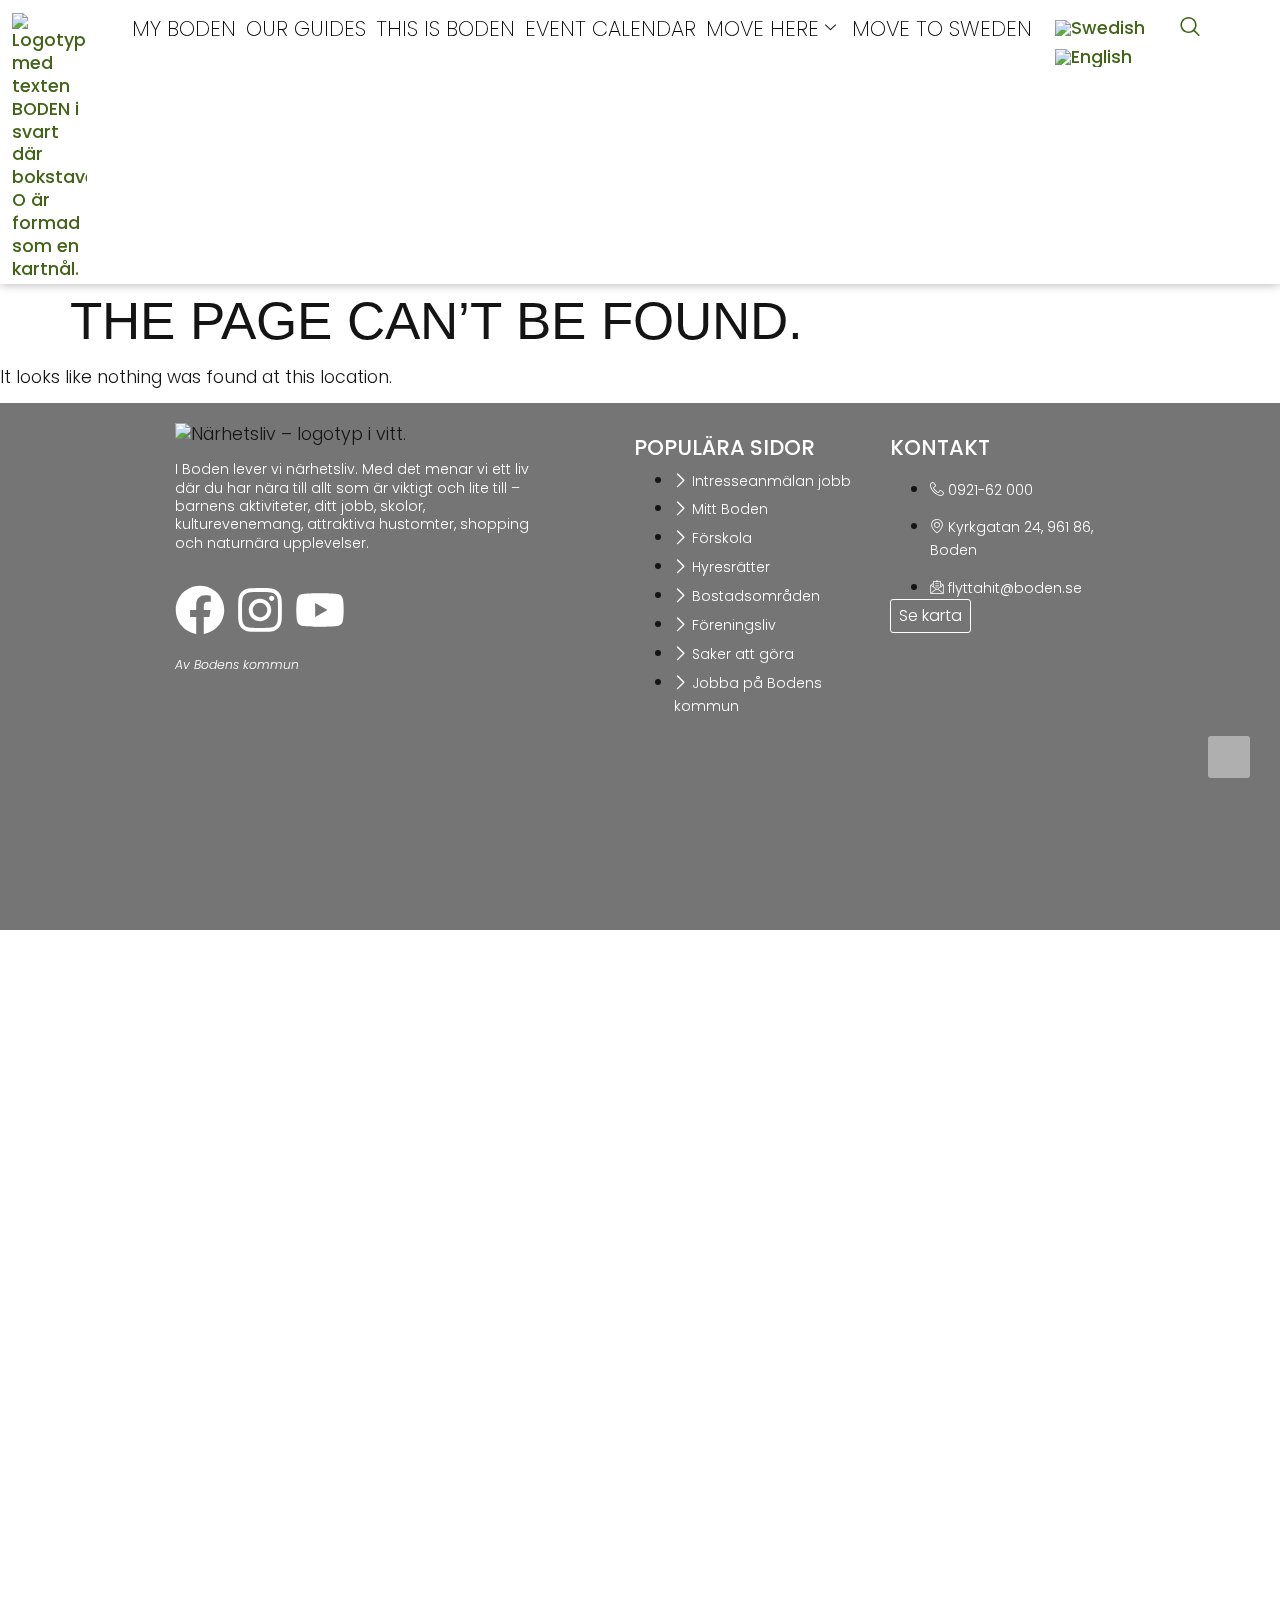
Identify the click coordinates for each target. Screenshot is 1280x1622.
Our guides (306, 28)
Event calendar (610, 28)
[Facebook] (200, 610)
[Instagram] (260, 610)
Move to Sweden (942, 28)
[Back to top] (1229, 757)
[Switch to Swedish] (1100, 29)
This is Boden (445, 28)
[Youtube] (320, 610)
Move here (762, 28)
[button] (1190, 28)
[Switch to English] (1093, 58)
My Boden (184, 28)
